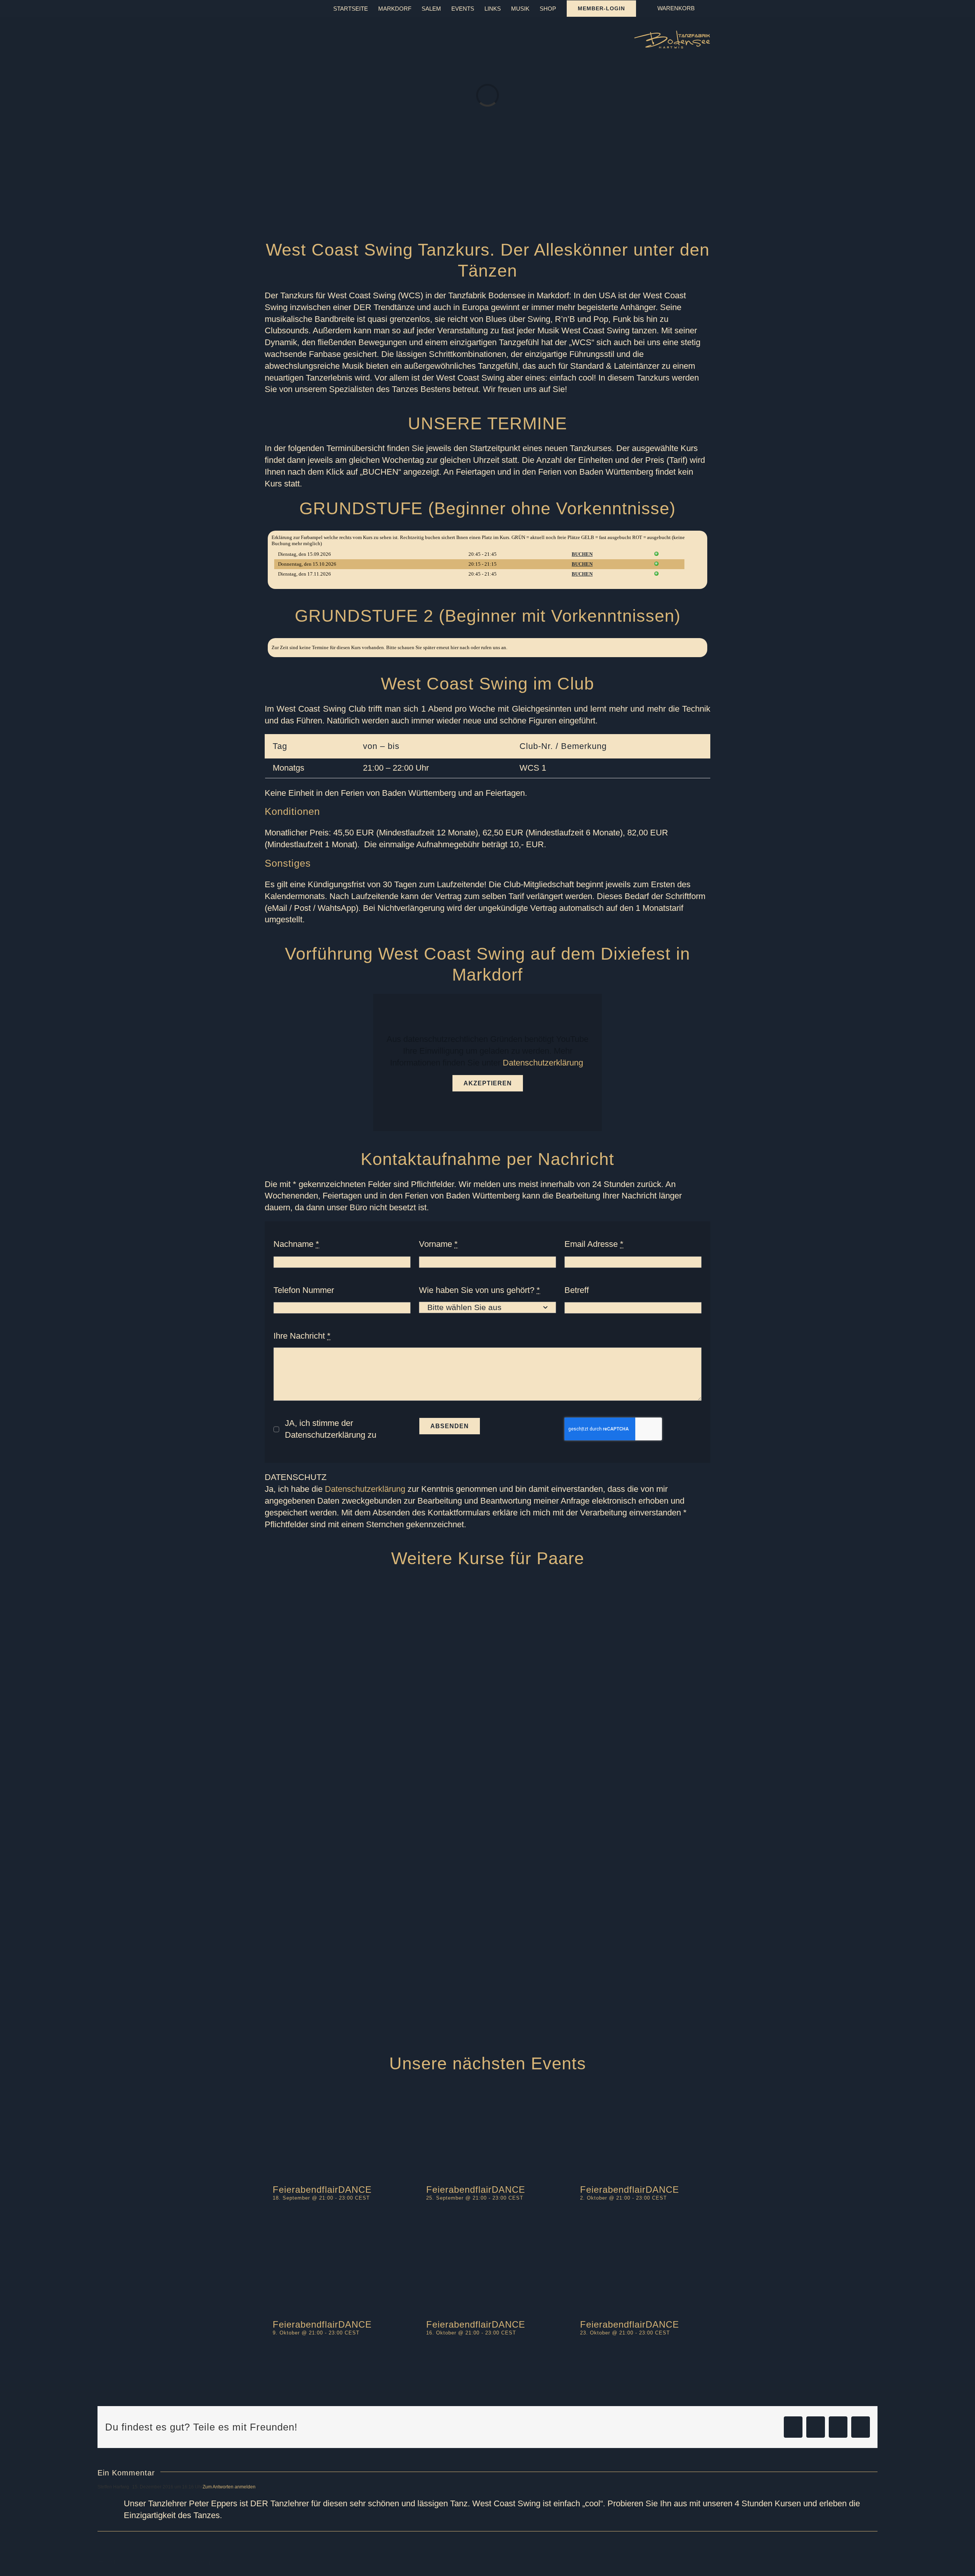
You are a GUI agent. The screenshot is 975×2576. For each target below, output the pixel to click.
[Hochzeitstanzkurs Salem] (585, 1583)
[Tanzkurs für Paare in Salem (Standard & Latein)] (600, 1919)
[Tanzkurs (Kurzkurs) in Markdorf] (600, 1834)
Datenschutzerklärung (543, 1063)
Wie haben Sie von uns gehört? (480, 1290)
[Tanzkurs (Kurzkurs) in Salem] (600, 1778)
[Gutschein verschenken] (600, 1946)
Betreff (577, 1290)
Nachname (296, 1244)
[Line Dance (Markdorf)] (375, 1975)
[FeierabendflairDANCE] (334, 2132)
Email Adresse (594, 1244)
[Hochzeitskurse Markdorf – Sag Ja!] (600, 1862)
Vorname (438, 1244)
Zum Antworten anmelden (229, 2487)
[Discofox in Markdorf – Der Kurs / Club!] (375, 2002)
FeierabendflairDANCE (322, 2190)
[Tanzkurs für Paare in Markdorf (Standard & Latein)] (360, 1583)
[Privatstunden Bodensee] (600, 1806)
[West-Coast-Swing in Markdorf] (600, 1975)
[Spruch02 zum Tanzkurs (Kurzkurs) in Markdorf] (519, 1902)
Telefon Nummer (304, 1290)
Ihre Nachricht (302, 1336)
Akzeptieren (488, 1083)
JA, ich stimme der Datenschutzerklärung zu (331, 1429)
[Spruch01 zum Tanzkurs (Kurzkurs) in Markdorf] (360, 1778)
